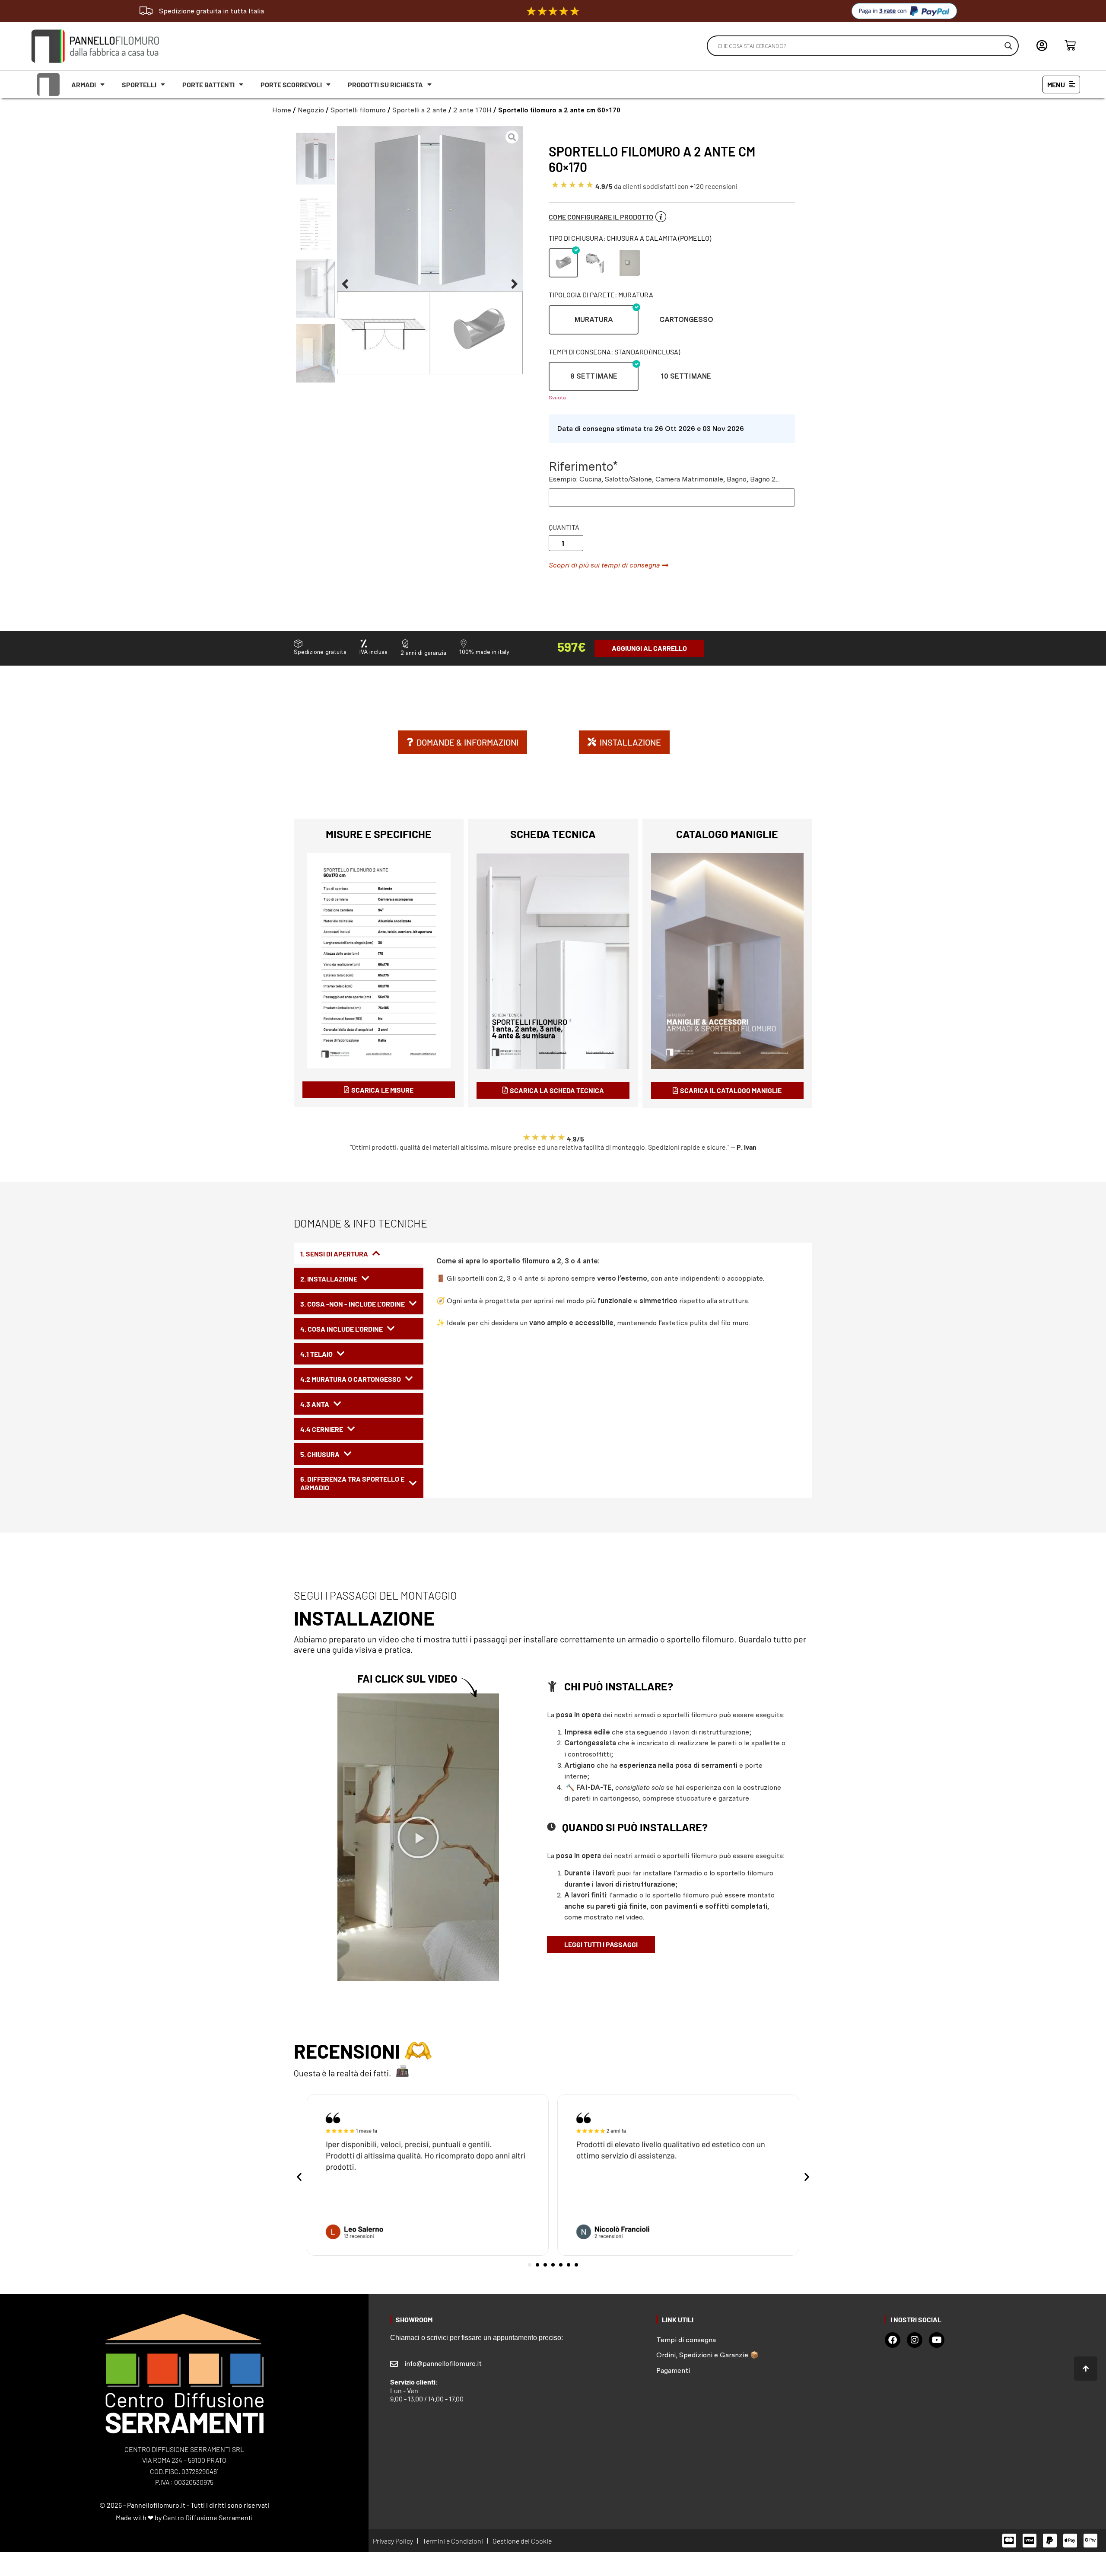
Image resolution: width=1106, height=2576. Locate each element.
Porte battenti (208, 84)
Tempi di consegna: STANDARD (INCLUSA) (614, 352)
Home (282, 110)
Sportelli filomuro (358, 110)
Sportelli (139, 84)
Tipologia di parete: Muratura (601, 295)
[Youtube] (937, 2340)
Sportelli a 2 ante (420, 110)
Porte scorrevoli (291, 84)
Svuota (557, 398)
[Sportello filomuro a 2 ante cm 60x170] (430, 250)
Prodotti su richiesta (385, 84)
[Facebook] (893, 2340)
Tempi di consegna (686, 2340)
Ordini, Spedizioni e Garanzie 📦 (707, 2355)
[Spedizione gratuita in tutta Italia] (146, 11)
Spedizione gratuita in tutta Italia (211, 11)
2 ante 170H (472, 110)
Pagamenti (673, 2370)
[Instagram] (915, 2340)
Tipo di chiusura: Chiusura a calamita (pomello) (630, 238)
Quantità (564, 527)
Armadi (84, 84)
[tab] (359, 1253)
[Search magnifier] (1008, 46)
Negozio (311, 110)
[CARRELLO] (1070, 45)
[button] (345, 284)
